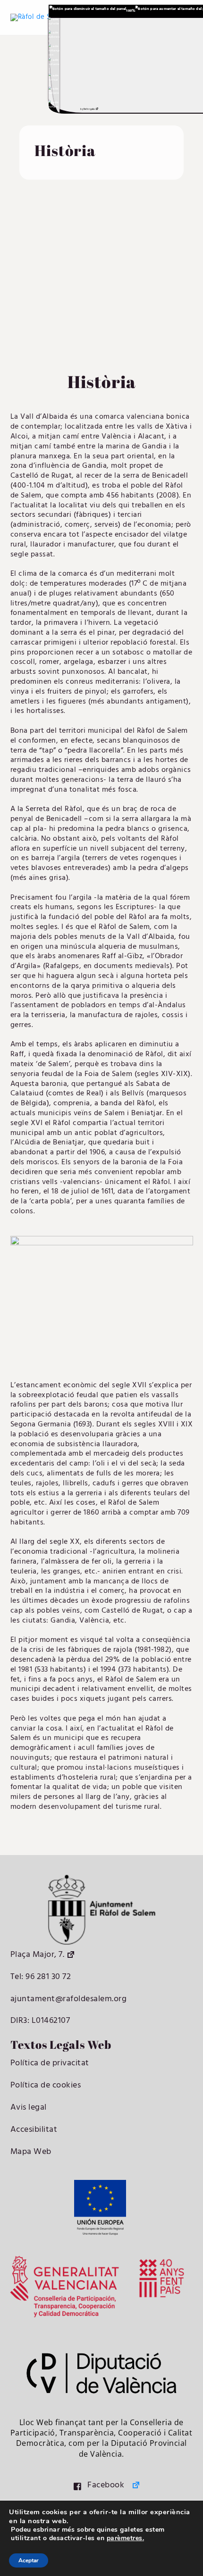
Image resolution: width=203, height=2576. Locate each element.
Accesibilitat (34, 2130)
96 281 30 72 (47, 1977)
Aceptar (29, 2560)
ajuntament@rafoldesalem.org (69, 1999)
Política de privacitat (50, 2063)
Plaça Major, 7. (38, 1955)
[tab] (54, 23)
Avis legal (29, 2108)
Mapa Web (31, 2152)
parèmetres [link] (125, 2538)
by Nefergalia (87, 109)
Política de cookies (46, 2085)
